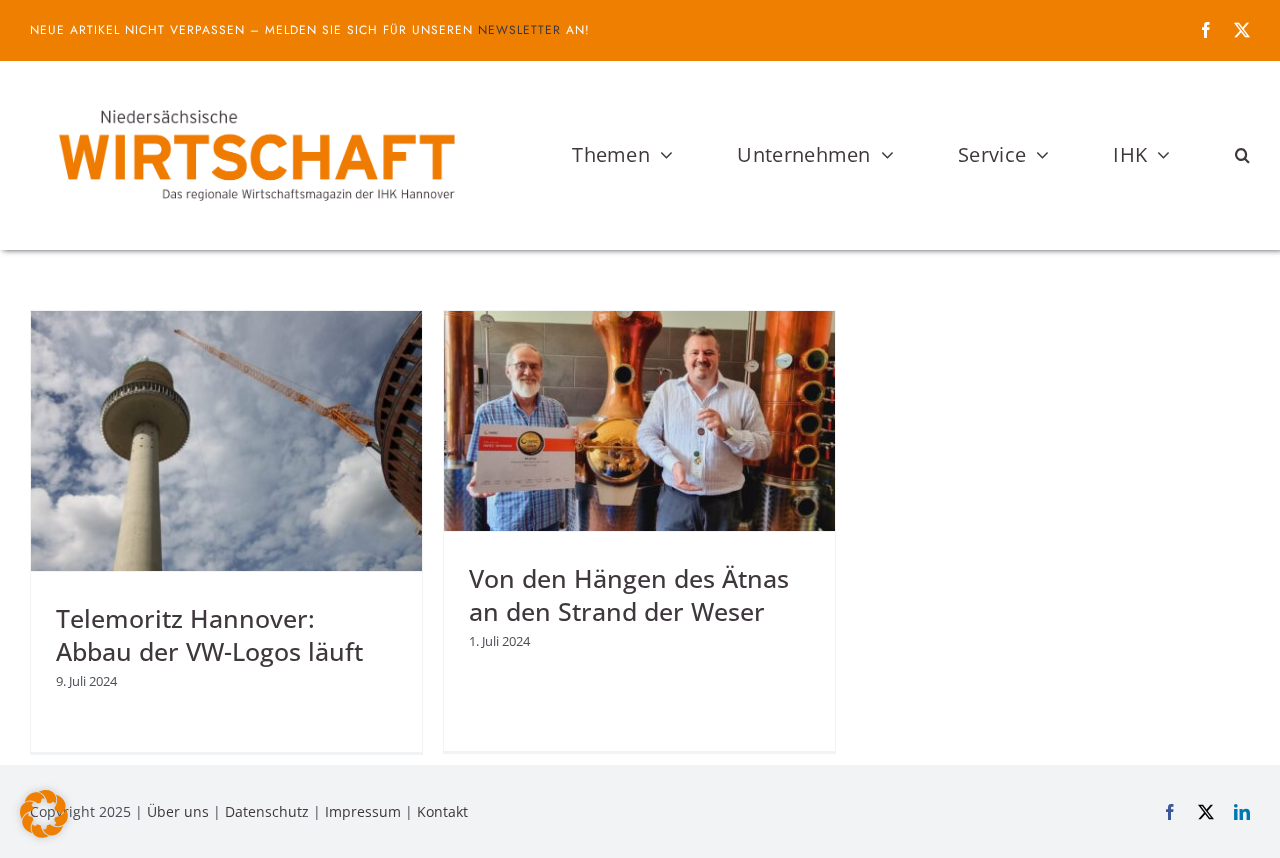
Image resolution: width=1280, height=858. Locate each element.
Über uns (178, 811)
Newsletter (519, 30)
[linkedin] (1242, 812)
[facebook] (1206, 30)
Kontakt (442, 811)
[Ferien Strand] (255, 99)
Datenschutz (267, 811)
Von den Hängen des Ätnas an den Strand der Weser (629, 594)
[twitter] (1242, 30)
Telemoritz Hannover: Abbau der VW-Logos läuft (209, 634)
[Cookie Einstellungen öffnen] (44, 832)
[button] (1242, 155)
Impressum (363, 811)
